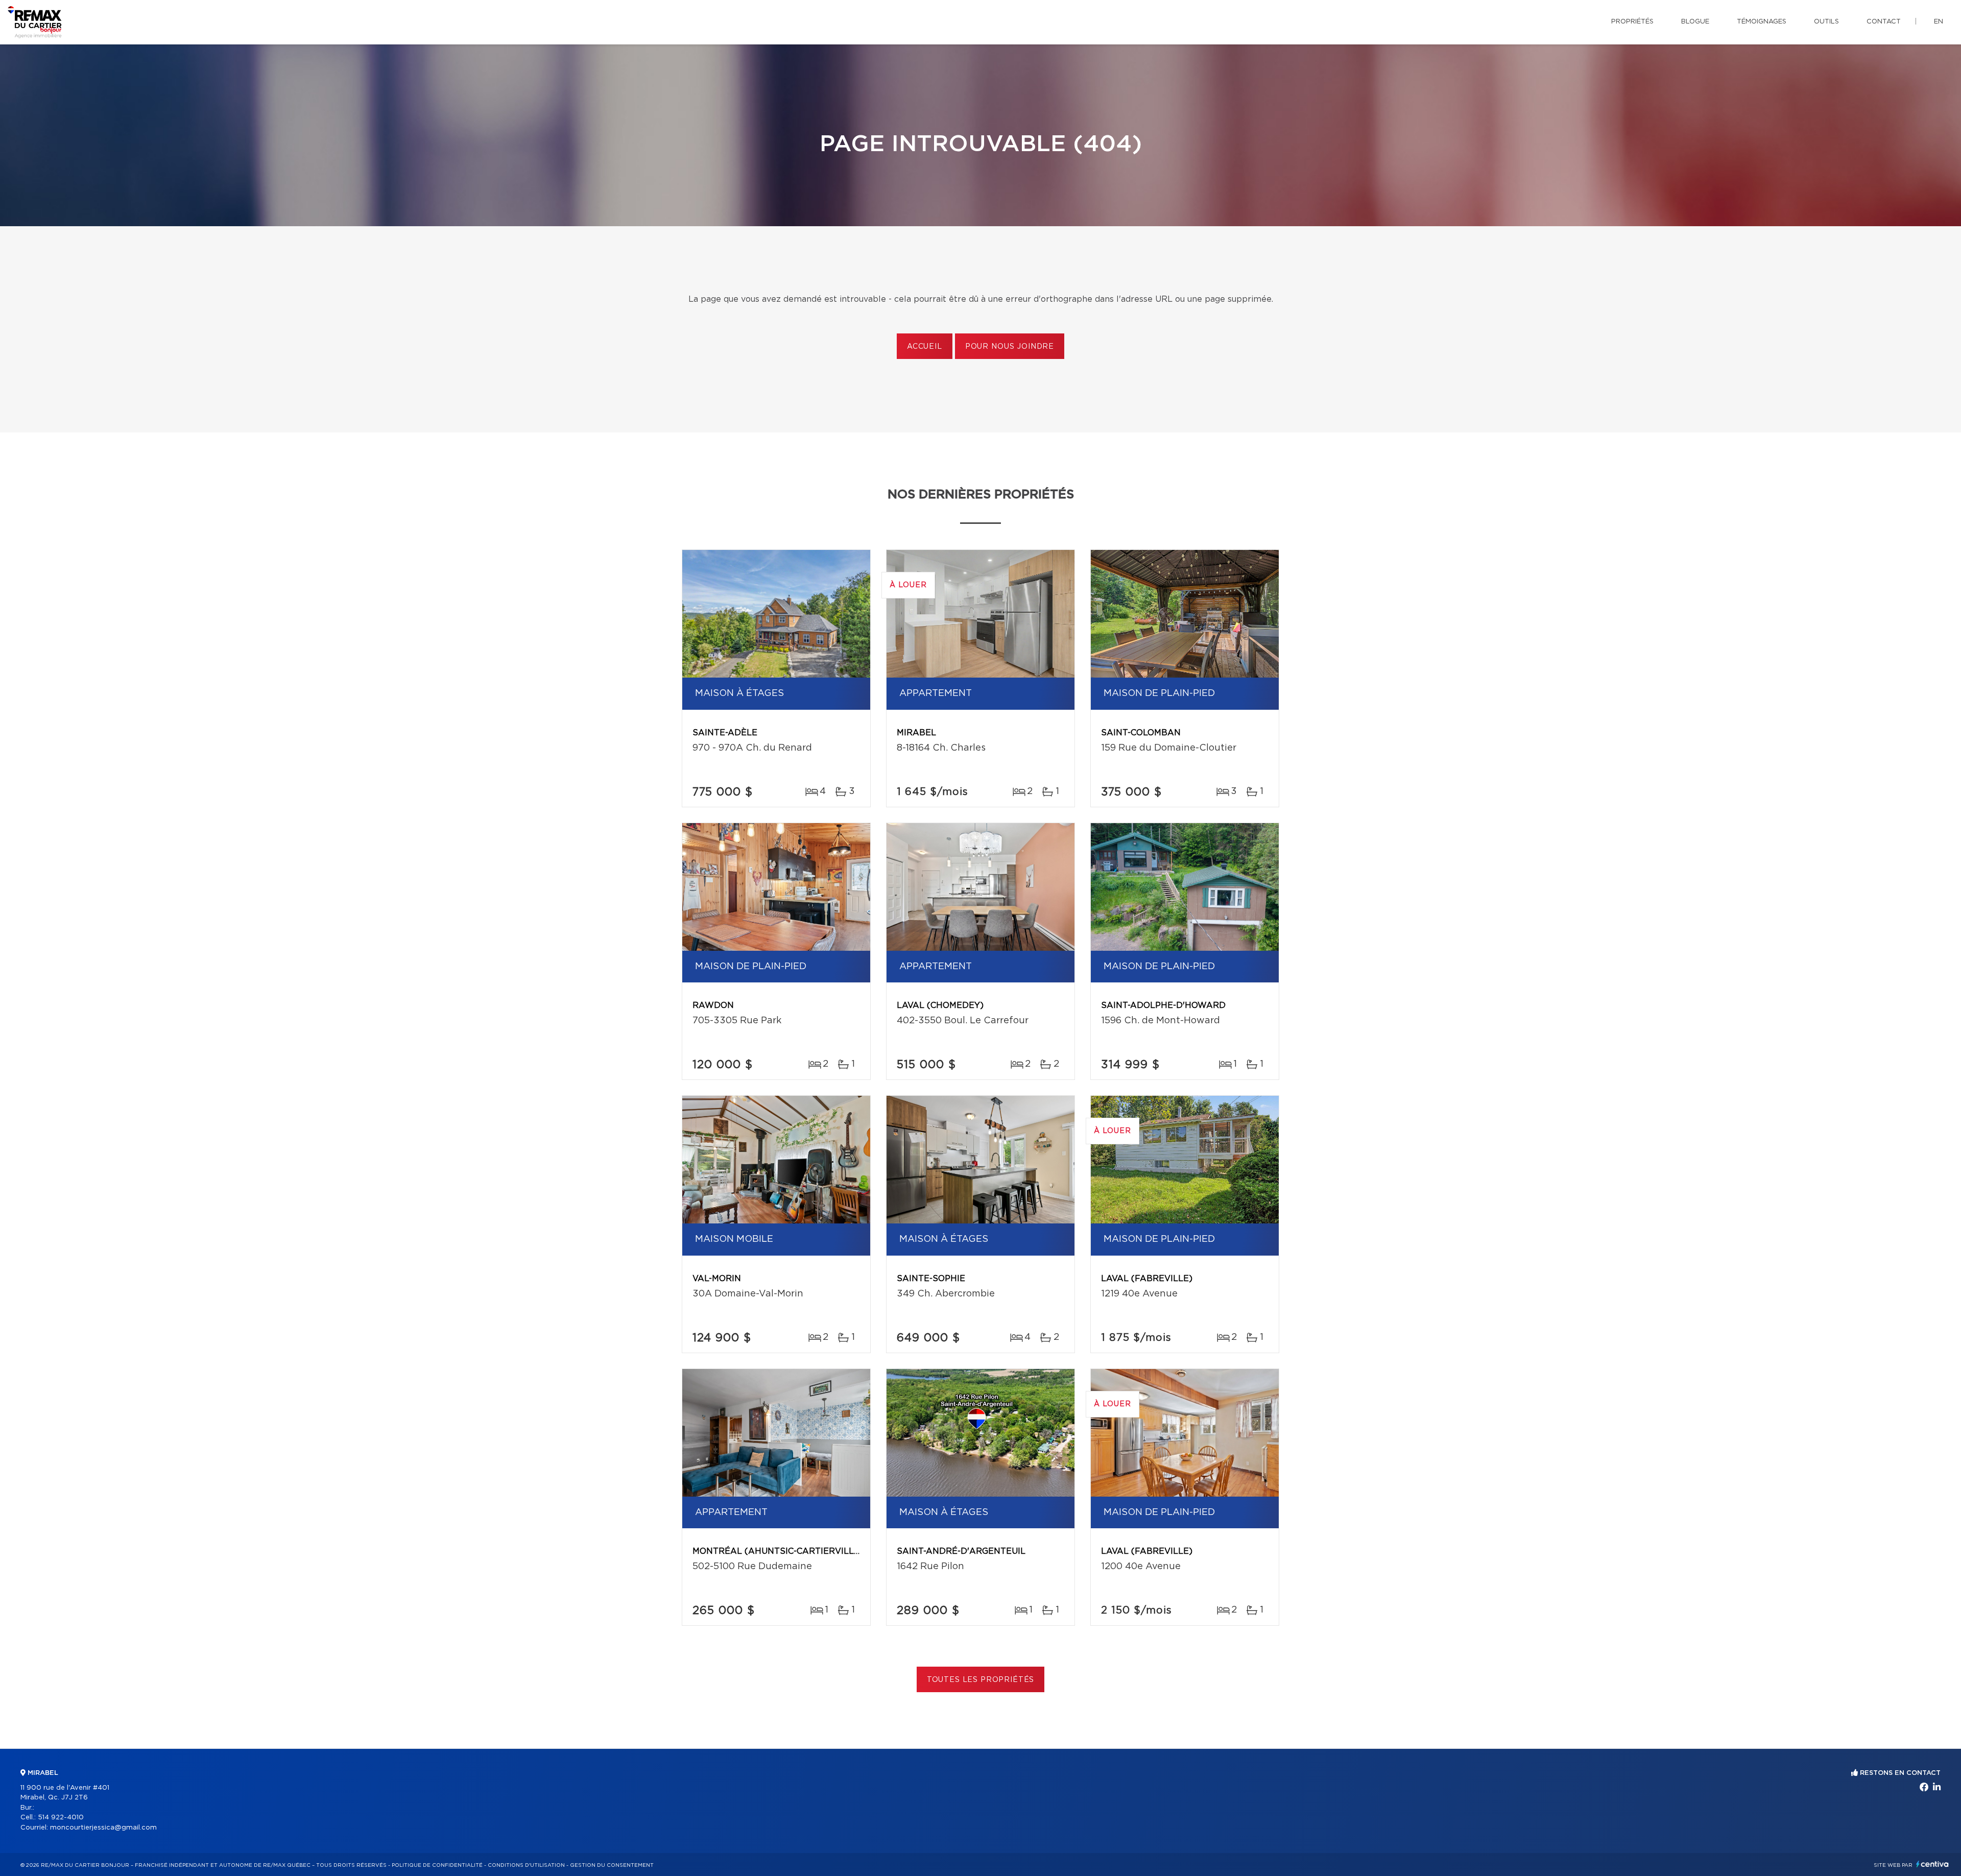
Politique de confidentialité (437, 1865)
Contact (1884, 22)
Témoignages (1762, 22)
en (1939, 22)
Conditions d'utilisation (526, 1865)
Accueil (925, 347)
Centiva (1932, 1864)
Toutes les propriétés (981, 1680)
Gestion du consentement (612, 1865)
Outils (1826, 22)
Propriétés (1632, 22)
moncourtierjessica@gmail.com (103, 1828)
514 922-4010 (61, 1818)
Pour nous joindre (1010, 347)
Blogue (1695, 22)
